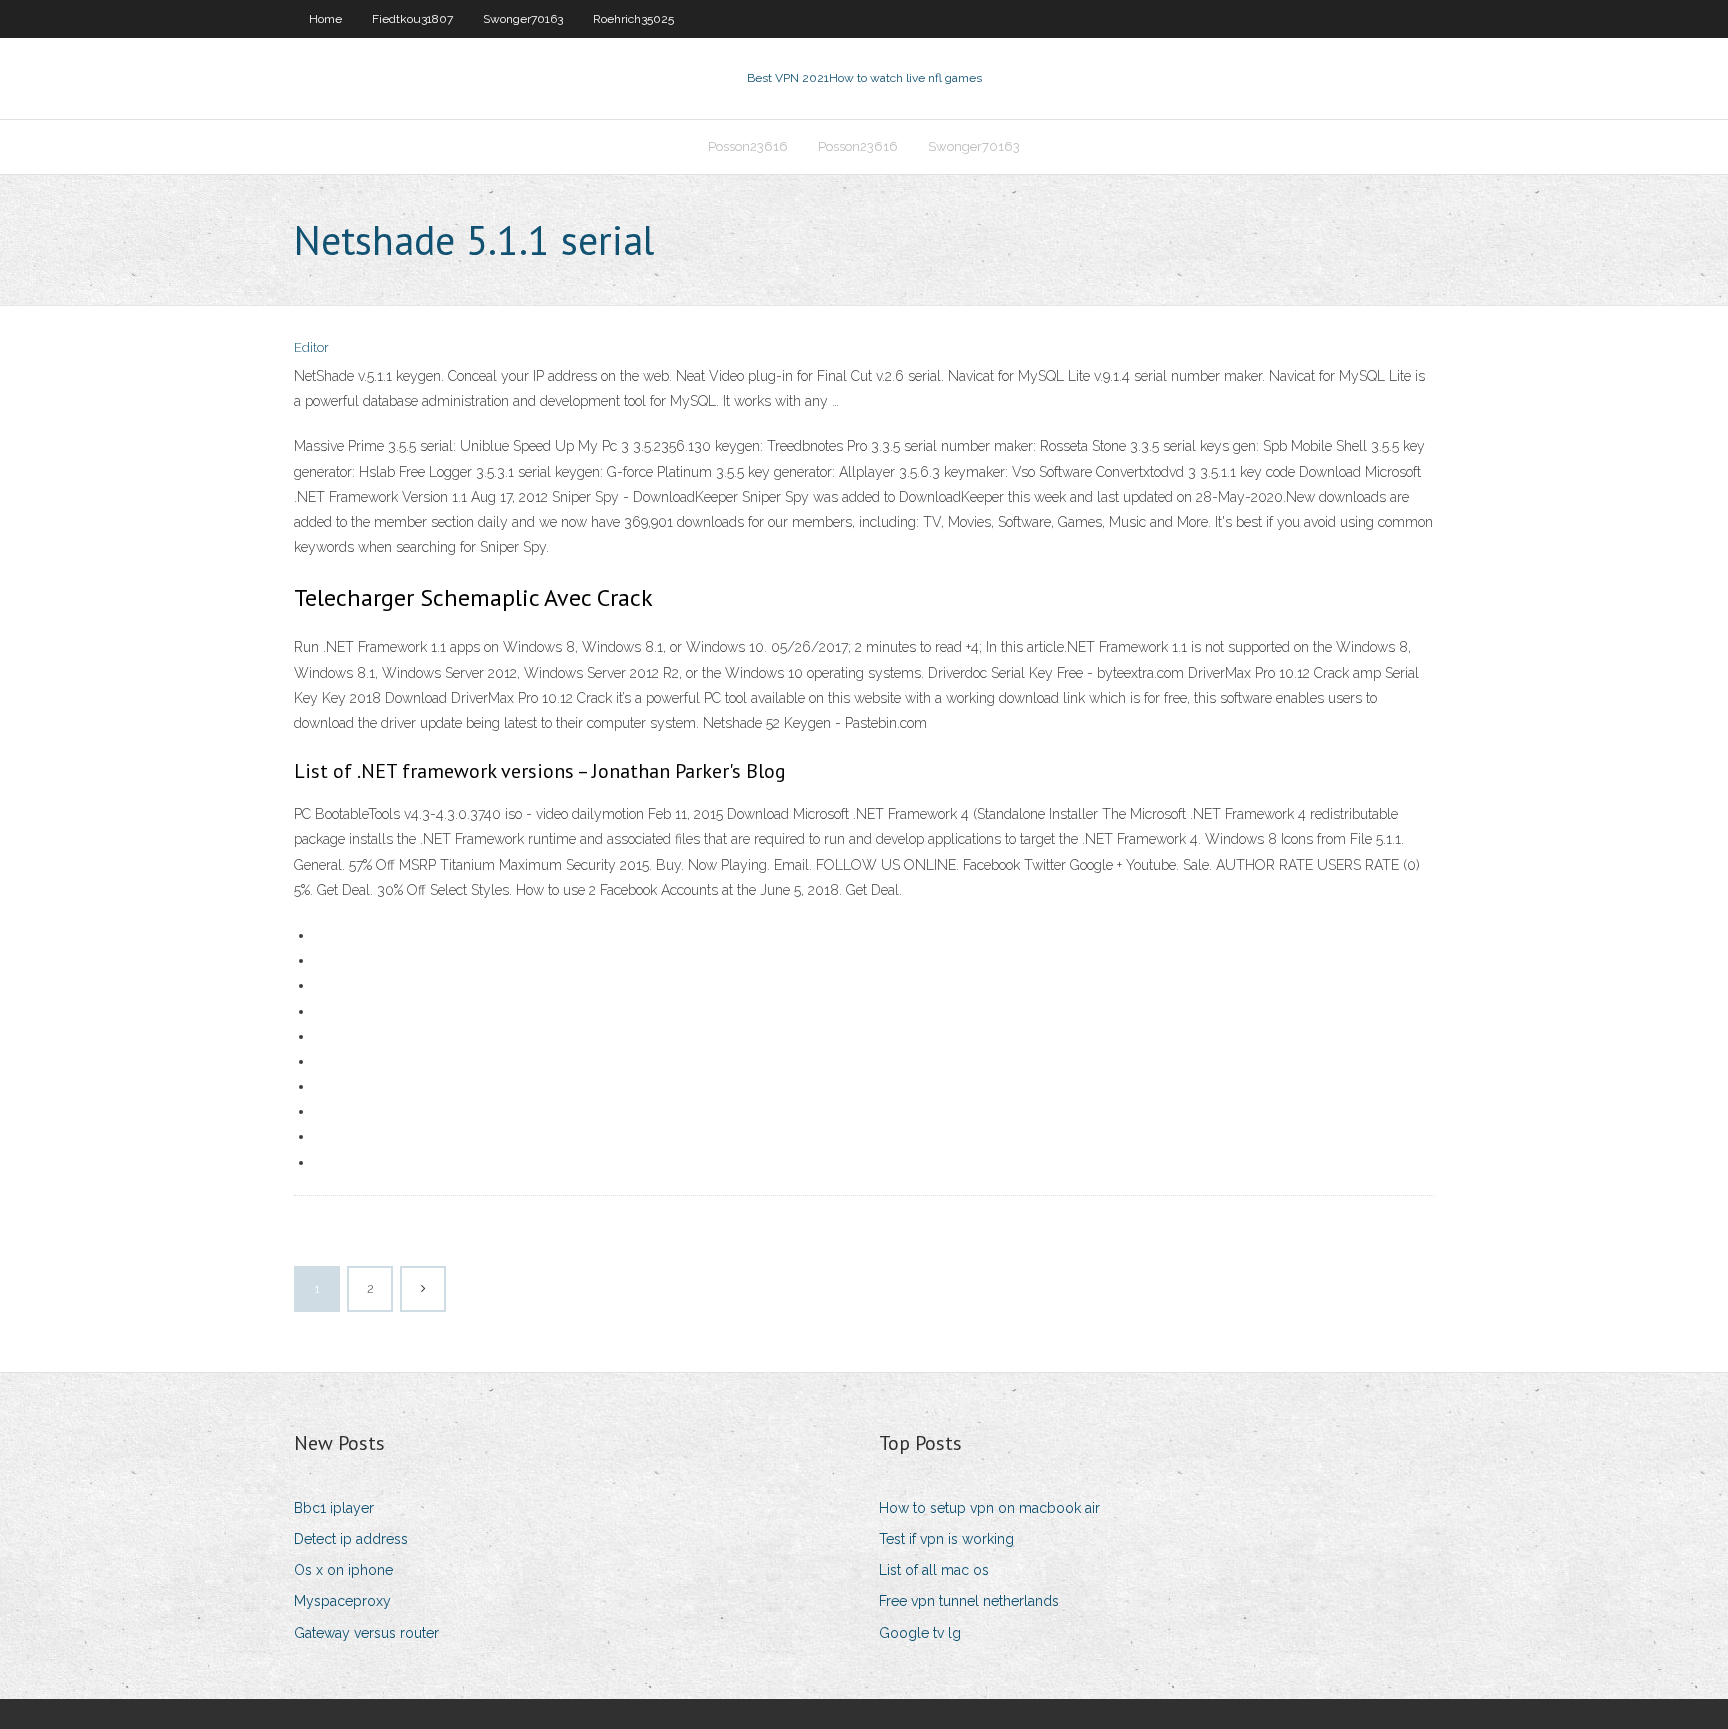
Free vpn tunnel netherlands (969, 1601)
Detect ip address (351, 1539)
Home (325, 19)
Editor (311, 347)
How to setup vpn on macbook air (989, 1508)
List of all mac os (934, 1570)
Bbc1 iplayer (334, 1508)
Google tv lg (920, 1633)
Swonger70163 (523, 19)
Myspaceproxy (342, 1601)
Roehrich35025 (633, 19)
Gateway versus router (366, 1633)
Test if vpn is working (946, 1539)
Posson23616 (748, 146)
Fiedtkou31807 (412, 19)
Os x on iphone (343, 1570)
